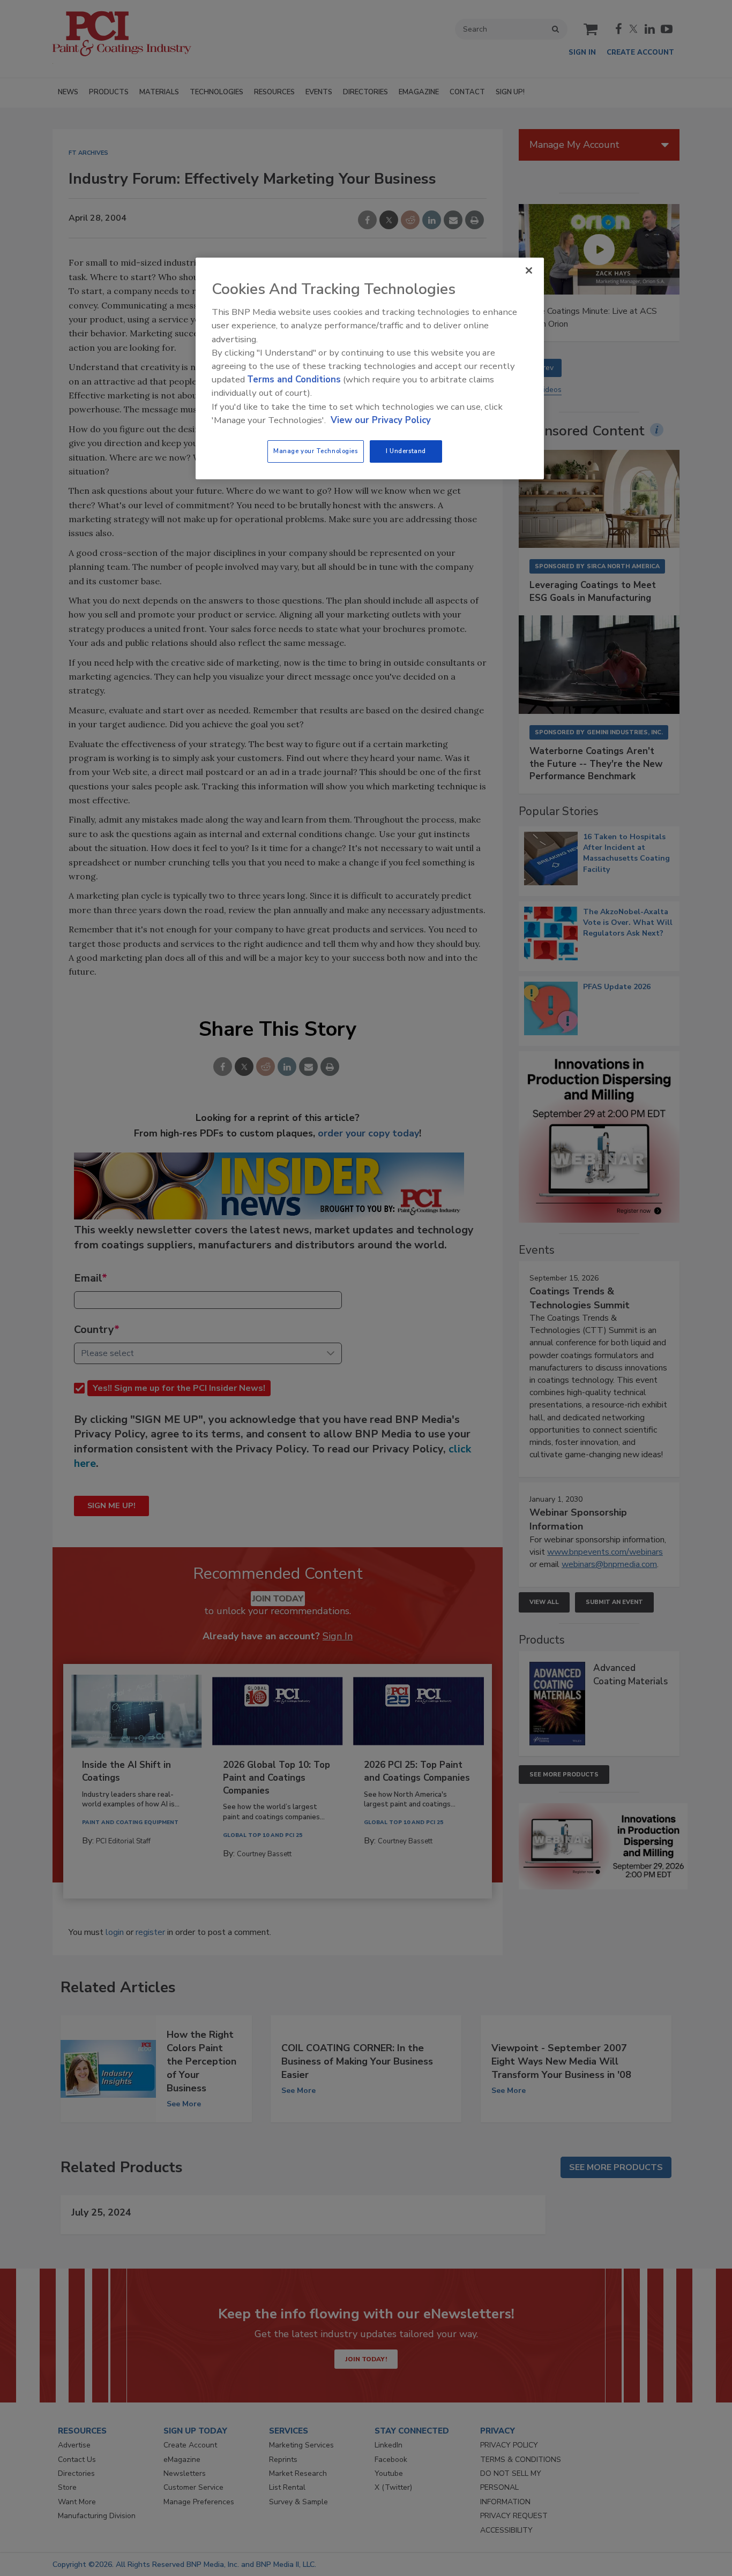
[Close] (529, 270)
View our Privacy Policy (381, 420)
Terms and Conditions (294, 379)
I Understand (406, 451)
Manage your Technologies (316, 451)
